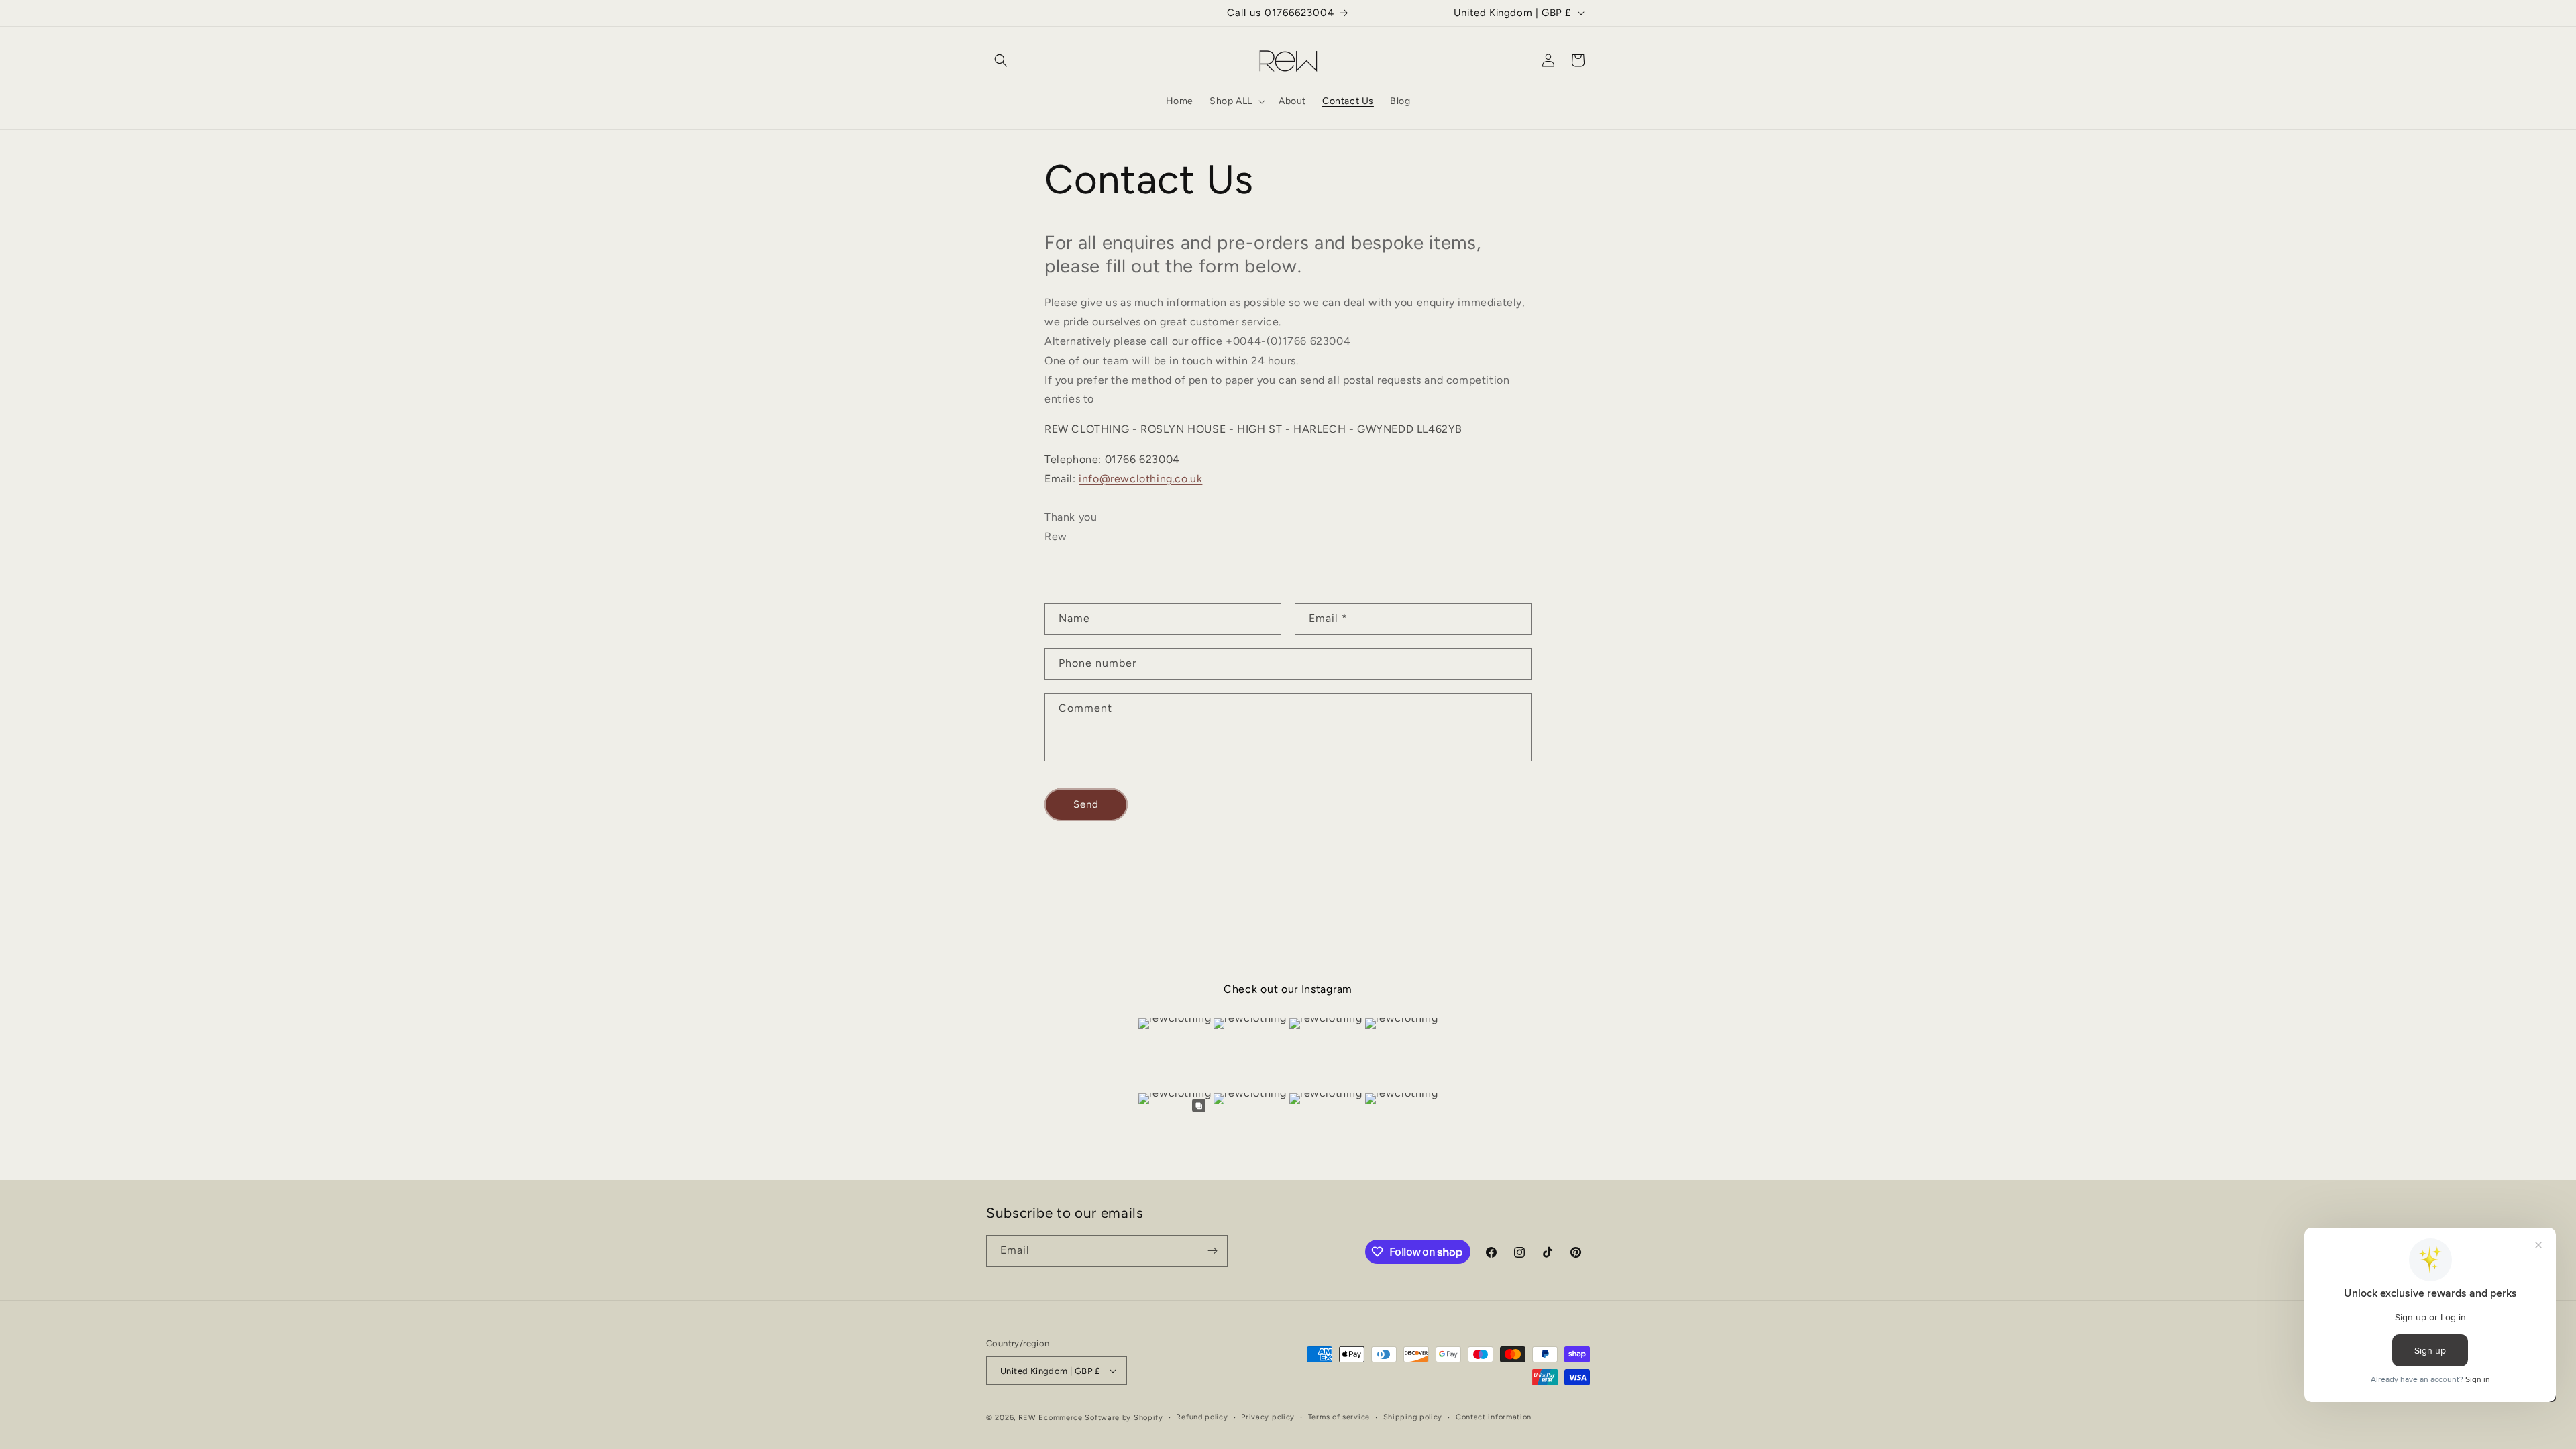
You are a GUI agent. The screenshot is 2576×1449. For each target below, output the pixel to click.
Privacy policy (1268, 1417)
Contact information (1494, 1417)
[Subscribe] (1212, 1251)
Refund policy (1202, 1417)
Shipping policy (1413, 1417)
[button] (1001, 60)
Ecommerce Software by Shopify (1101, 1418)
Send (1086, 804)
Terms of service (1339, 1417)
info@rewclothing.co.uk (1140, 479)
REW (1027, 1418)
